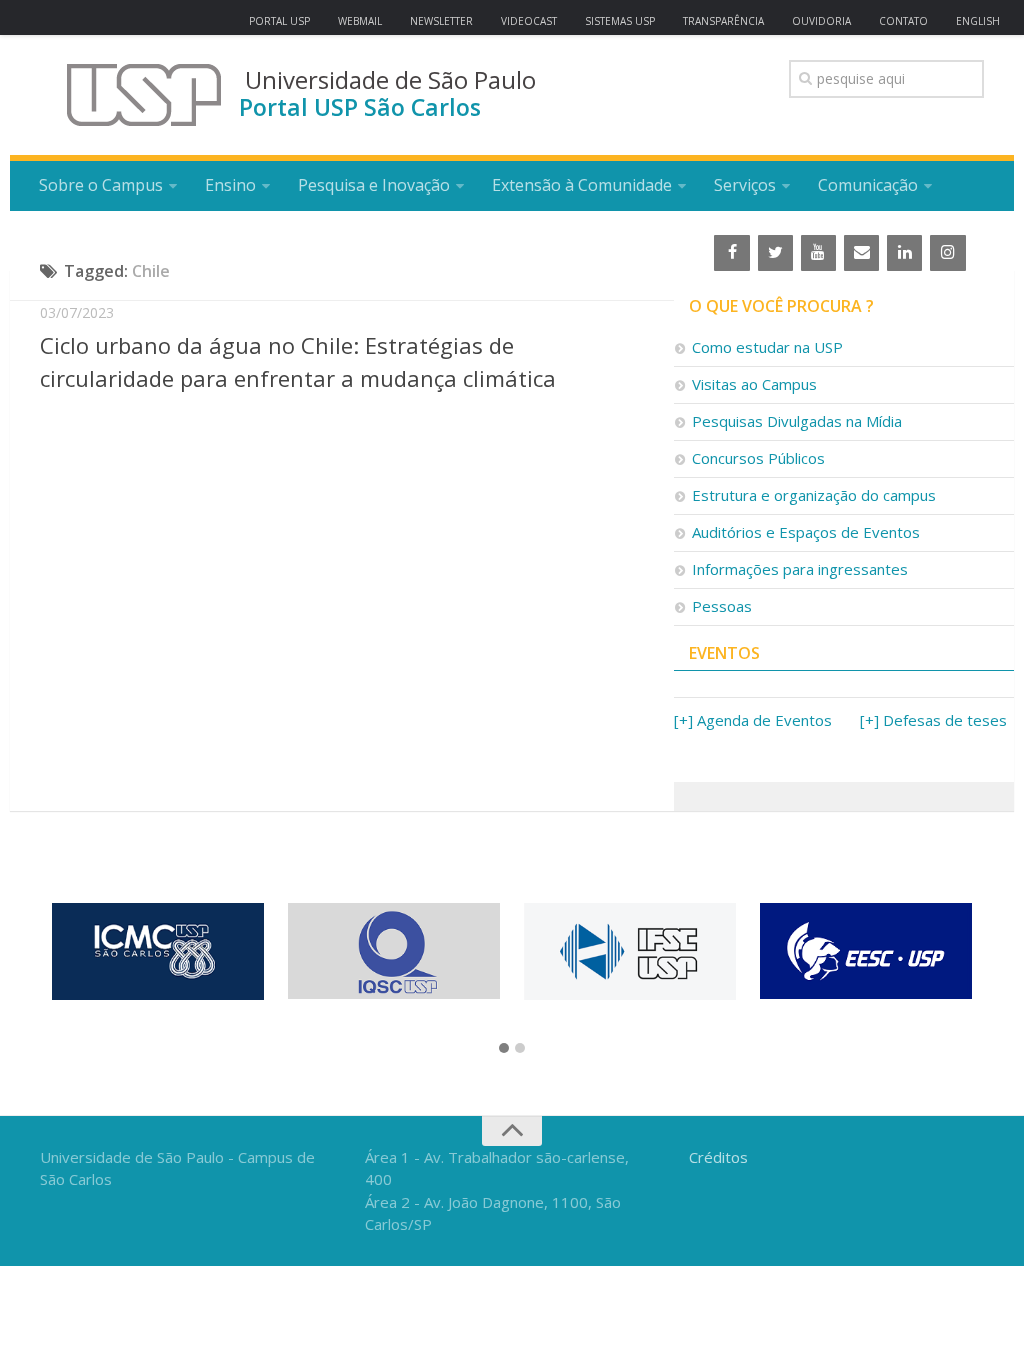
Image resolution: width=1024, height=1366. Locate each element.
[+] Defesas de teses (933, 720)
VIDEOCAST (529, 21)
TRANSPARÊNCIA (723, 21)
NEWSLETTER (441, 21)
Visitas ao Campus (754, 384)
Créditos (718, 1157)
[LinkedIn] (904, 253)
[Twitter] (775, 253)
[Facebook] (731, 253)
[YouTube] (818, 253)
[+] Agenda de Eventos (753, 720)
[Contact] (861, 253)
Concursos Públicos (758, 458)
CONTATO (903, 21)
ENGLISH (978, 21)
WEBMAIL (360, 21)
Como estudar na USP (767, 347)
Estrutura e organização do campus (814, 495)
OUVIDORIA (821, 21)
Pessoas (722, 606)
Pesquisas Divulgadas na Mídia (797, 421)
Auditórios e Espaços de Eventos (806, 532)
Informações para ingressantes (800, 569)
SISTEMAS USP (620, 21)
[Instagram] (947, 253)
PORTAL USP (279, 21)
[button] (504, 1049)
